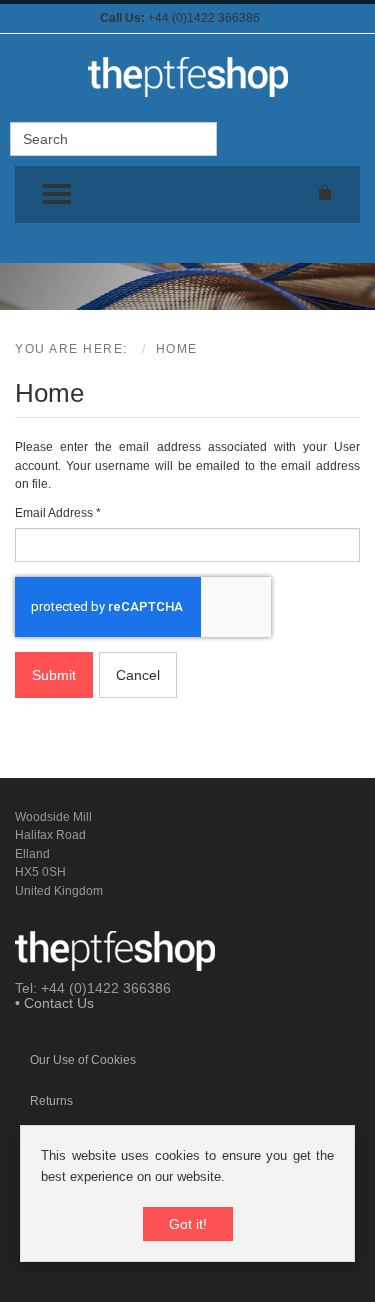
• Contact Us (54, 1003)
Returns (51, 1101)
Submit (54, 675)
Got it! (188, 1224)
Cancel (138, 675)
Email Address (58, 513)
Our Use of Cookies (83, 1060)
